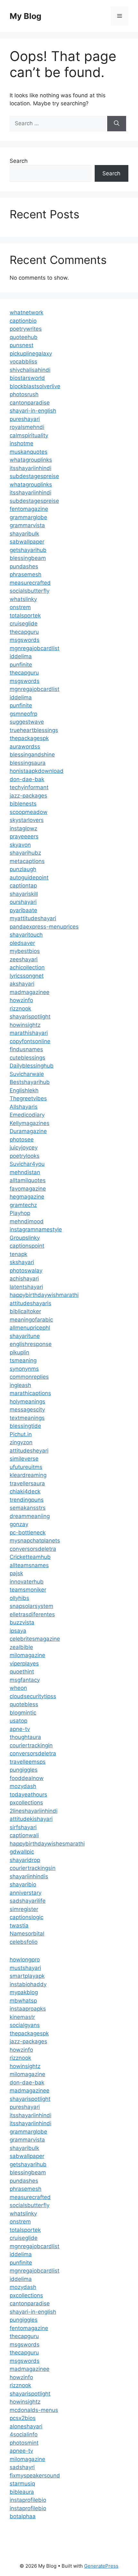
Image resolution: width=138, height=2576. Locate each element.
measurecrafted (30, 583)
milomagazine (27, 1655)
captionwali (24, 1835)
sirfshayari (23, 1827)
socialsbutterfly (30, 591)
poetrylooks (25, 1156)
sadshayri (22, 2467)
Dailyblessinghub (32, 1066)
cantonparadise (30, 403)
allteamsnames (29, 1565)
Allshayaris (24, 1107)
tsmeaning (23, 1360)
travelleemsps (28, 1762)
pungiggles (24, 1770)
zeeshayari (24, 959)
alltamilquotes (28, 1180)
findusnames (26, 1049)
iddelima (21, 656)
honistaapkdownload (37, 771)
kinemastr (22, 2017)
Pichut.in (21, 1434)
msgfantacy (25, 1680)
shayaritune (25, 1336)
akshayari (22, 984)
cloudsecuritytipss (33, 1696)
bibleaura (22, 2492)
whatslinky (23, 599)
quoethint (22, 1672)
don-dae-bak (27, 779)
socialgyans (25, 2025)
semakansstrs (28, 1508)
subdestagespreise (34, 476)
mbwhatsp (23, 2001)
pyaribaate (23, 910)
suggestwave (27, 722)
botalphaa (23, 2516)
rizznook (20, 1009)
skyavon (20, 845)
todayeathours (28, 1794)
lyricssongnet (27, 976)
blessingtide (25, 1426)
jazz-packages (28, 796)
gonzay (19, 1524)
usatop (18, 1721)
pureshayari (25, 419)
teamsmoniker (28, 1590)
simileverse (24, 1459)
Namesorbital (27, 1934)
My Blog (26, 16)
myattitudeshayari (33, 918)
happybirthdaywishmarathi (44, 1295)
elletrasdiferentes (32, 1614)
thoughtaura (25, 1737)
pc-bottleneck (28, 1533)
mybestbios (25, 951)
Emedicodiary (27, 1115)
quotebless (24, 1704)
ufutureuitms (26, 1467)
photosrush (24, 394)
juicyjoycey (24, 1148)
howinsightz (25, 1025)
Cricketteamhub (30, 1557)
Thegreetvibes (28, 1098)
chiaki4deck (25, 1491)
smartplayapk (27, 1976)
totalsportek (25, 616)
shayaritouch (26, 935)
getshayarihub (28, 550)
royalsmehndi (27, 427)
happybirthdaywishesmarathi (47, 1844)
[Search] (117, 124)
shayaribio (23, 1884)
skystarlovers (27, 820)
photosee (22, 1140)
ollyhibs (19, 1598)
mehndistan (25, 1172)
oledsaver (22, 943)
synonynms (24, 1369)
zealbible (21, 1647)
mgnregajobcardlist (34, 648)
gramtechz (23, 1205)
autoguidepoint (29, 878)
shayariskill (24, 894)
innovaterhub (27, 1582)
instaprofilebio (28, 2500)
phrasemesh (26, 574)
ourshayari (23, 902)
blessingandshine (32, 755)
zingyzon (21, 1442)
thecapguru (24, 632)
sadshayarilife (28, 1901)
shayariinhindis (29, 1876)
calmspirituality (29, 435)
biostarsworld (27, 378)
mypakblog (24, 1992)
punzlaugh (23, 869)
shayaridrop (25, 1860)
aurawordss (25, 747)
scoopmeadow (29, 812)
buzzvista (22, 1622)
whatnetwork (26, 312)
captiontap (23, 886)
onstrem (20, 607)
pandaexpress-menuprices (44, 927)
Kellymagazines (30, 1123)
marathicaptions (30, 1393)
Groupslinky (25, 1238)
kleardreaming (28, 1475)
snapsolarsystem (31, 1606)
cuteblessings (27, 1058)
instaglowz (23, 828)
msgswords (25, 640)
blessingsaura (28, 763)
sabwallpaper (27, 542)
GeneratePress (101, 2566)
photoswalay (26, 1271)
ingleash (20, 1385)
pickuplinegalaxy (31, 354)
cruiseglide (24, 624)
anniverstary (26, 1893)
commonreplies (29, 1377)
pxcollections (26, 1803)
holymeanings (27, 1402)
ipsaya (18, 1631)
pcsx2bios (23, 2418)
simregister (24, 1909)
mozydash (23, 1786)
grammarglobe (28, 517)
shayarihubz (25, 853)
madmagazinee (30, 992)
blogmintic (23, 1713)
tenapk (18, 1254)
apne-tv (20, 1729)
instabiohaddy (28, 1984)
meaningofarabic (31, 1320)
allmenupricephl (30, 1328)
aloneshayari (26, 2426)
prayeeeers (24, 836)
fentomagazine (29, 509)
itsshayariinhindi (30, 468)
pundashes (24, 566)
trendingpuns (27, 1500)
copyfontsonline (30, 1041)
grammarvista (27, 525)
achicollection (27, 967)
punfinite (21, 665)
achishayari (24, 1279)
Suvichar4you (27, 1164)
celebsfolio (24, 1942)
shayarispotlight (30, 1017)
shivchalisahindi (30, 370)
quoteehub (24, 337)
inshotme (22, 443)
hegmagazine (27, 1197)
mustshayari (25, 1968)
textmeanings (27, 1418)
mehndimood (27, 1221)
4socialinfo (24, 2434)
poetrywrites (26, 329)
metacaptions (27, 861)
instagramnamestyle (36, 1229)
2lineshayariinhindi (34, 1811)
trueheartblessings (34, 730)
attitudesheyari (29, 1451)
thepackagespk (29, 738)
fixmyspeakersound (35, 2476)
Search (19, 161)
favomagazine (28, 1189)
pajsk (16, 1573)
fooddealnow (27, 1778)
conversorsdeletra (33, 1549)
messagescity (27, 1410)
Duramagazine (28, 1131)
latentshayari (26, 1287)
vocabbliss (23, 362)
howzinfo (21, 1000)
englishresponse (31, 1344)
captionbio (23, 321)
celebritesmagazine (35, 1639)
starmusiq (22, 2484)
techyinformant (29, 787)
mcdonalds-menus (34, 2410)
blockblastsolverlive (35, 386)
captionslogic (26, 1917)
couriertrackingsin (33, 1868)
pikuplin (19, 1352)
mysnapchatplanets (35, 1541)
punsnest (22, 345)
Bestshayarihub (30, 1082)
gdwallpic (22, 1852)
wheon (18, 1688)
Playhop (20, 1213)
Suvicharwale (27, 1074)
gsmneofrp (23, 714)
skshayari (22, 1262)
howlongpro (25, 1960)
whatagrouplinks (31, 460)
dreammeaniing (30, 1516)
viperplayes (24, 1663)
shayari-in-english (33, 411)
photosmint (24, 2443)
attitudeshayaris (30, 1303)
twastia (19, 1925)
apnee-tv (21, 2451)
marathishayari (29, 1033)
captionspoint (27, 1246)
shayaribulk (24, 534)
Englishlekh (24, 1090)
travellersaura (27, 1483)
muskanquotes (29, 452)
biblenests (23, 804)
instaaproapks (28, 2009)
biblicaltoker (25, 1311)
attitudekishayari (31, 1819)
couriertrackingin (31, 1745)
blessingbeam (28, 558)
